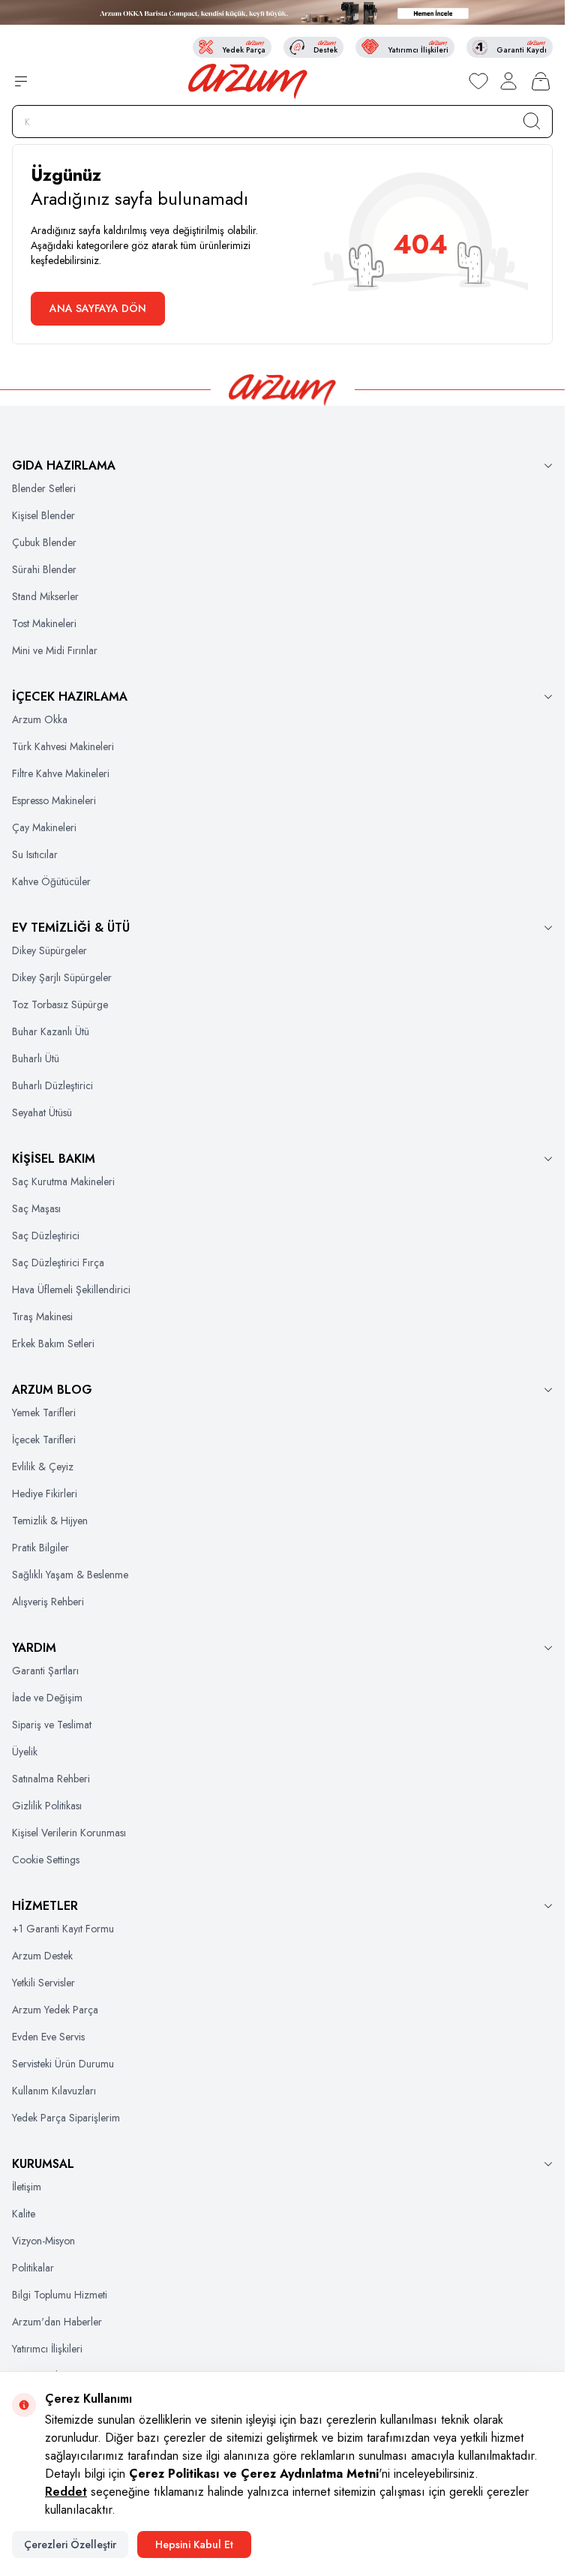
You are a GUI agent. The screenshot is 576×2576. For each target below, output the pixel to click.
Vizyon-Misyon (43, 2241)
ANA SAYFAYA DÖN (98, 308)
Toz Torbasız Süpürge (60, 1004)
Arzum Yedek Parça (55, 2010)
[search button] (532, 121)
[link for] (282, 12)
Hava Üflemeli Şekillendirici (71, 1290)
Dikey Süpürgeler (49, 950)
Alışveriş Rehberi (48, 1602)
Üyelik (25, 1752)
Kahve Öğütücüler (51, 881)
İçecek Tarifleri (44, 1440)
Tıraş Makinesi (42, 1317)
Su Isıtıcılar (35, 854)
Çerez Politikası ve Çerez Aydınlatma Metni (254, 2474)
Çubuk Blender (44, 542)
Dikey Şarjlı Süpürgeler (62, 977)
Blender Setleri (44, 488)
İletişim (27, 2187)
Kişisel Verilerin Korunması (69, 1833)
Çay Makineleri (44, 827)
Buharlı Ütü (36, 1058)
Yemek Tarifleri (44, 1413)
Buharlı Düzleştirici (52, 1085)
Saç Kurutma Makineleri (63, 1181)
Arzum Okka (40, 719)
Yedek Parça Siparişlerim (66, 2118)
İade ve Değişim (47, 1698)
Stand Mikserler (45, 596)
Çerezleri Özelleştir (70, 2544)
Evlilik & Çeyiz (43, 1467)
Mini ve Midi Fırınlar (55, 650)
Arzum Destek (42, 1956)
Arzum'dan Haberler (57, 2322)
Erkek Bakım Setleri (53, 1344)
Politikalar (33, 2268)
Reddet (66, 2492)
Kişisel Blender (43, 515)
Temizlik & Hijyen (50, 1521)
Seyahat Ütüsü (42, 1112)
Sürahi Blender (44, 569)
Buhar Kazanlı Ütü (51, 1031)
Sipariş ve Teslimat (52, 1725)
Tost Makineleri (44, 623)
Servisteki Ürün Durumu (63, 2064)
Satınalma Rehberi (51, 1779)
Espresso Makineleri (54, 800)
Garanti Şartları (45, 1671)
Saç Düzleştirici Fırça (58, 1262)
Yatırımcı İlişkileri (47, 2349)
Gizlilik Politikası (47, 1806)
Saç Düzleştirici (46, 1235)
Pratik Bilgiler (40, 1548)
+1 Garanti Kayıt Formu (63, 1929)
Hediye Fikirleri (45, 1494)
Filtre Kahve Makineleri (61, 773)
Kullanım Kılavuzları (54, 2091)
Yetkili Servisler (43, 1983)
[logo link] (248, 81)
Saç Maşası (36, 1208)
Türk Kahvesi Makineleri (63, 746)
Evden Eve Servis (48, 2037)
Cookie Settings (46, 1860)
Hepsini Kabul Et (194, 2544)
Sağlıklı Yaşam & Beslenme (70, 1575)
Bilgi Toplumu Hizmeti (60, 2295)
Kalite (24, 2214)
